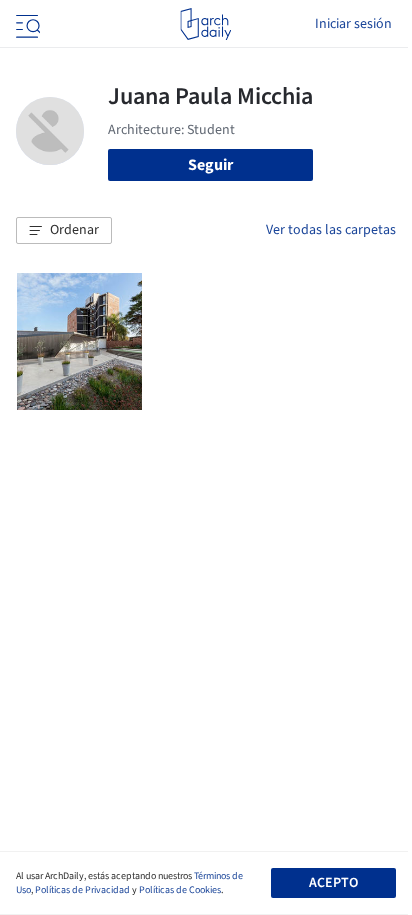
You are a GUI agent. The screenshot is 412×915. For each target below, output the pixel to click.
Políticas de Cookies (180, 890)
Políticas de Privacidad (82, 890)
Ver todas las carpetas (331, 230)
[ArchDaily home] (205, 24)
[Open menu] (26, 24)
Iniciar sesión (353, 24)
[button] (64, 231)
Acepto (333, 883)
